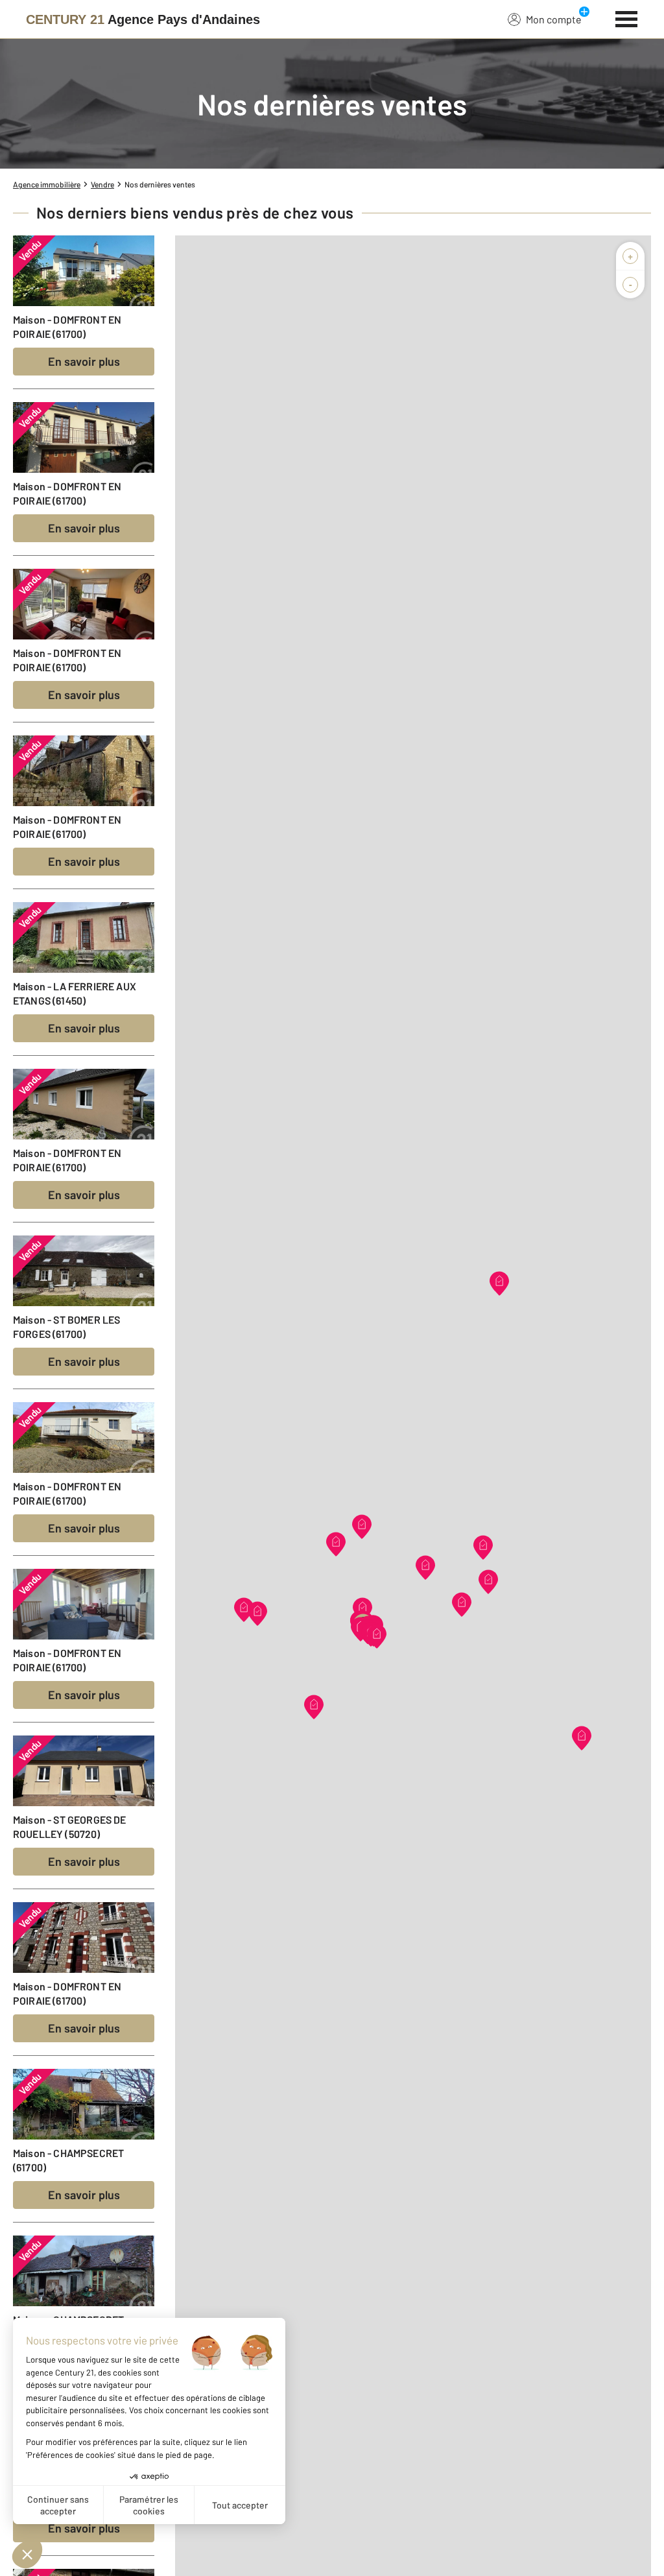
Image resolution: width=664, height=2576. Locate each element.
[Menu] (627, 18)
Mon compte (554, 19)
